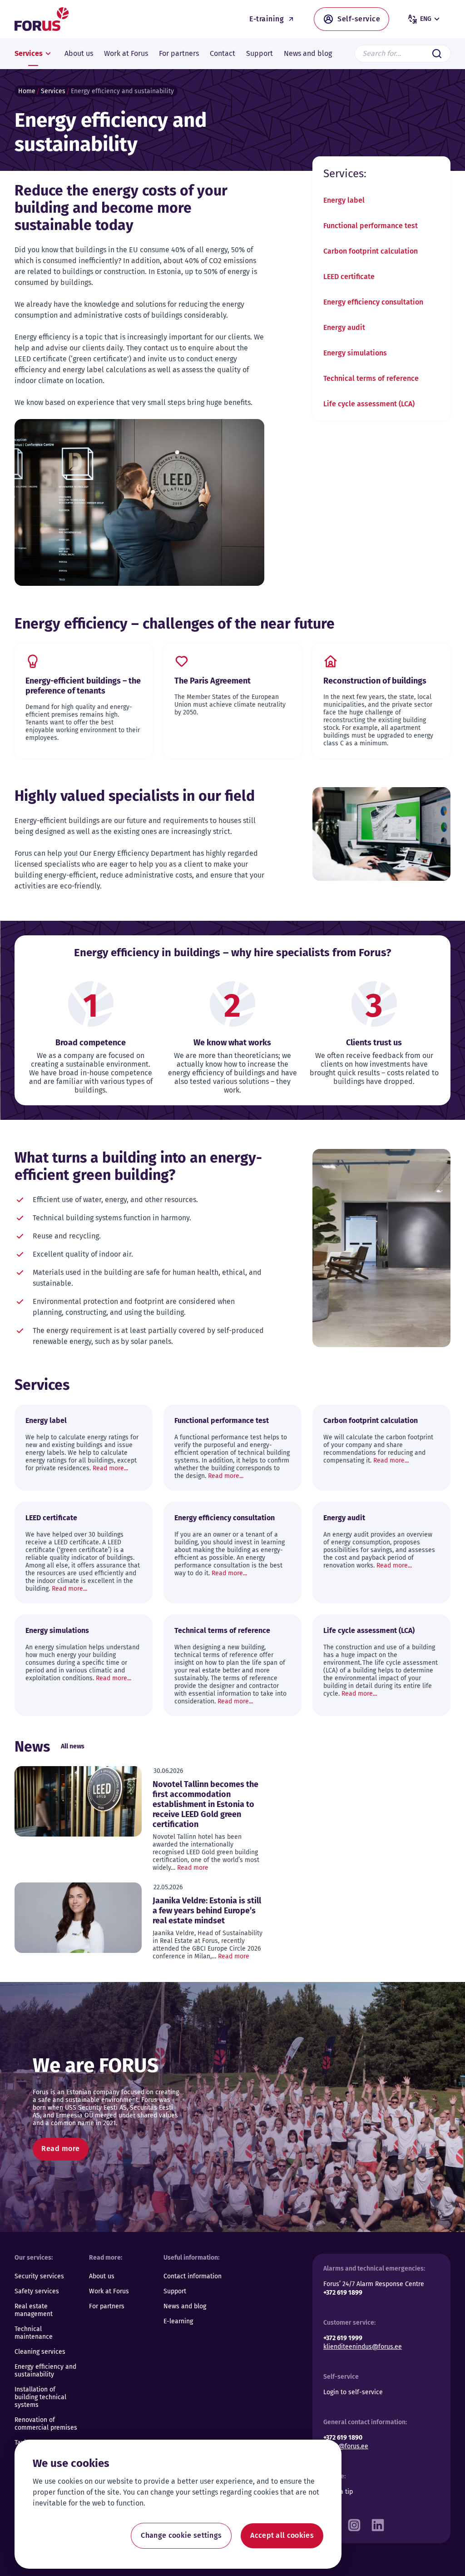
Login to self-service (353, 2392)
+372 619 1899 (343, 2293)
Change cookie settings (181, 2535)
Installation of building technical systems (40, 2397)
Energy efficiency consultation (373, 302)
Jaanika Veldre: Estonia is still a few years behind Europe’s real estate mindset (207, 1911)
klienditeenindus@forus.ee (363, 2347)
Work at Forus (109, 2291)
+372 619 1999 (343, 2338)
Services (53, 91)
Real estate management (34, 2310)
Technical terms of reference (371, 378)
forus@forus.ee (346, 2446)
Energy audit (344, 327)
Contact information (193, 2276)
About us (102, 2276)
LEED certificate (349, 277)
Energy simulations (355, 353)
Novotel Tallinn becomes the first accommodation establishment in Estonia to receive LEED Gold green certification (205, 1804)
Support (175, 2291)
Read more (193, 1868)
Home (27, 91)
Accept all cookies (282, 2535)
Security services (39, 2276)
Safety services (37, 2291)
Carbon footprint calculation (371, 251)
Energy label (344, 200)
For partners (107, 2306)
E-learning (178, 2321)
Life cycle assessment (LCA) (369, 404)
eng (426, 19)
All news (73, 1746)
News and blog (185, 2306)
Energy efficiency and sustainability (45, 2371)
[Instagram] (354, 2523)
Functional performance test (371, 226)
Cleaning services (40, 2352)
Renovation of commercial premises (46, 2424)
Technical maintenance (34, 2333)
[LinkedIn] (378, 2523)
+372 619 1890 (343, 2438)
